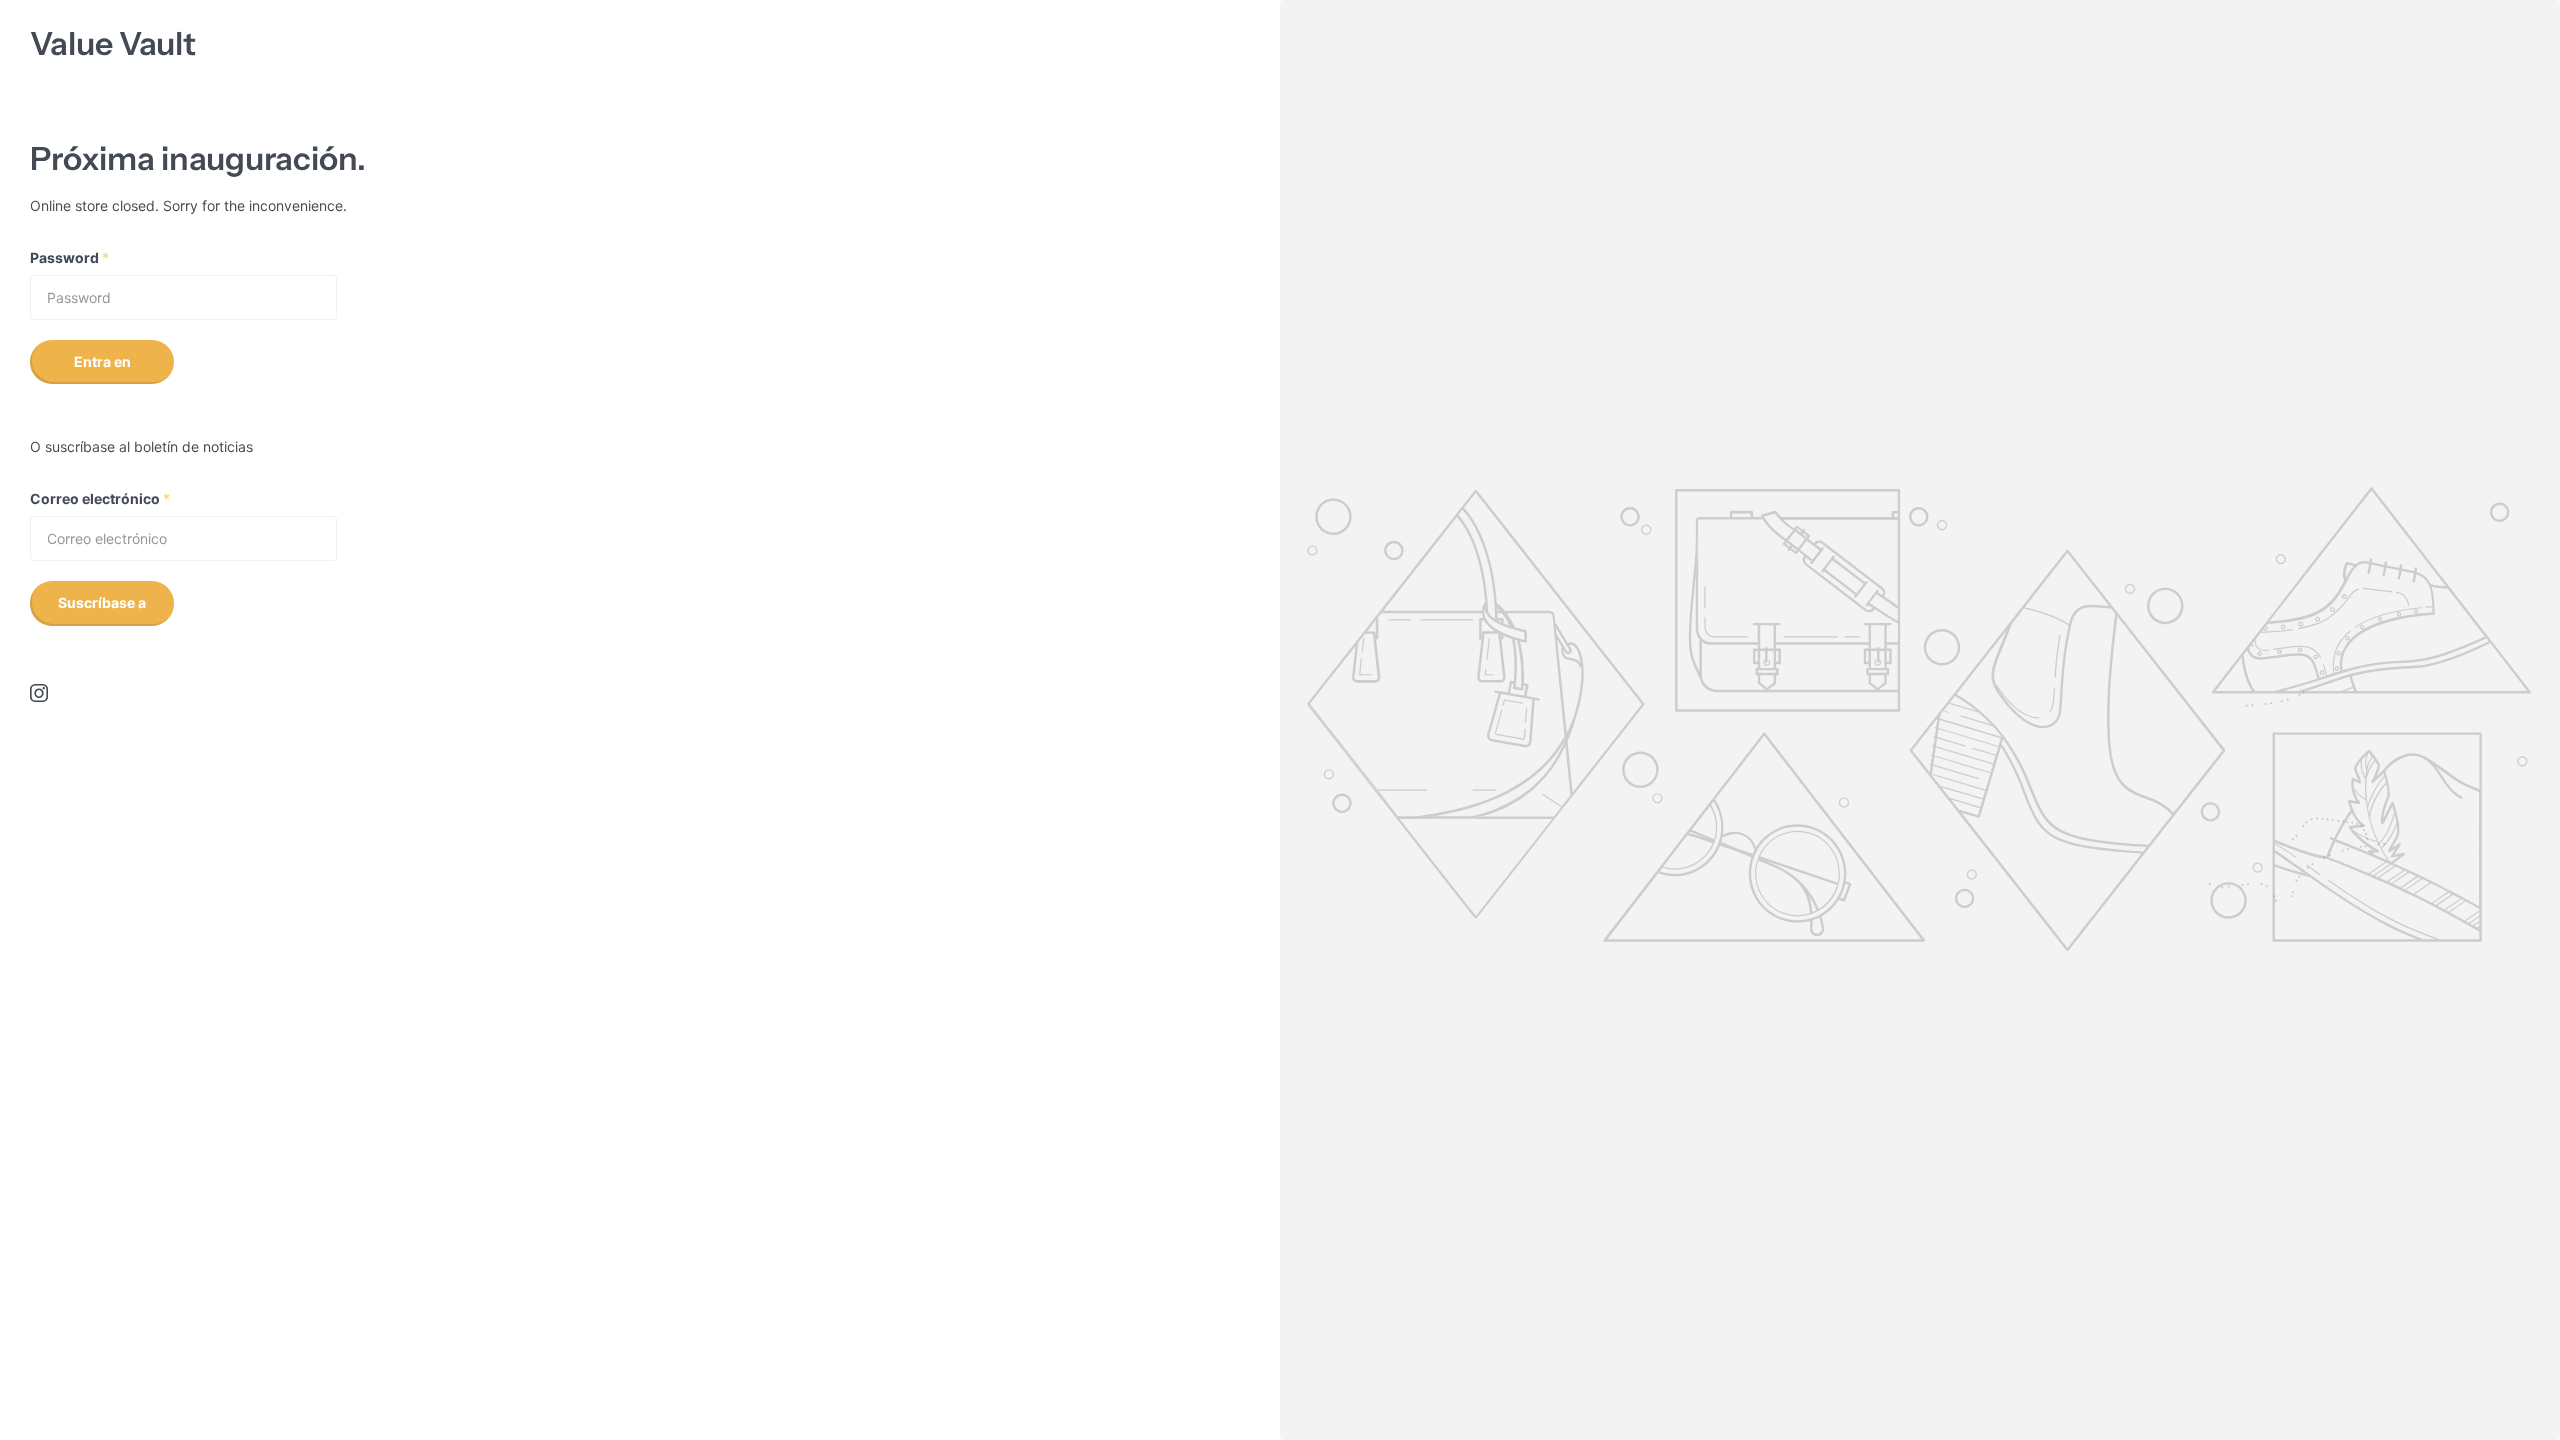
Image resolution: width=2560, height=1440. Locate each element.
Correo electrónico (100, 498)
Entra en (102, 361)
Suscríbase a (102, 602)
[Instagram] (39, 693)
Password (69, 257)
